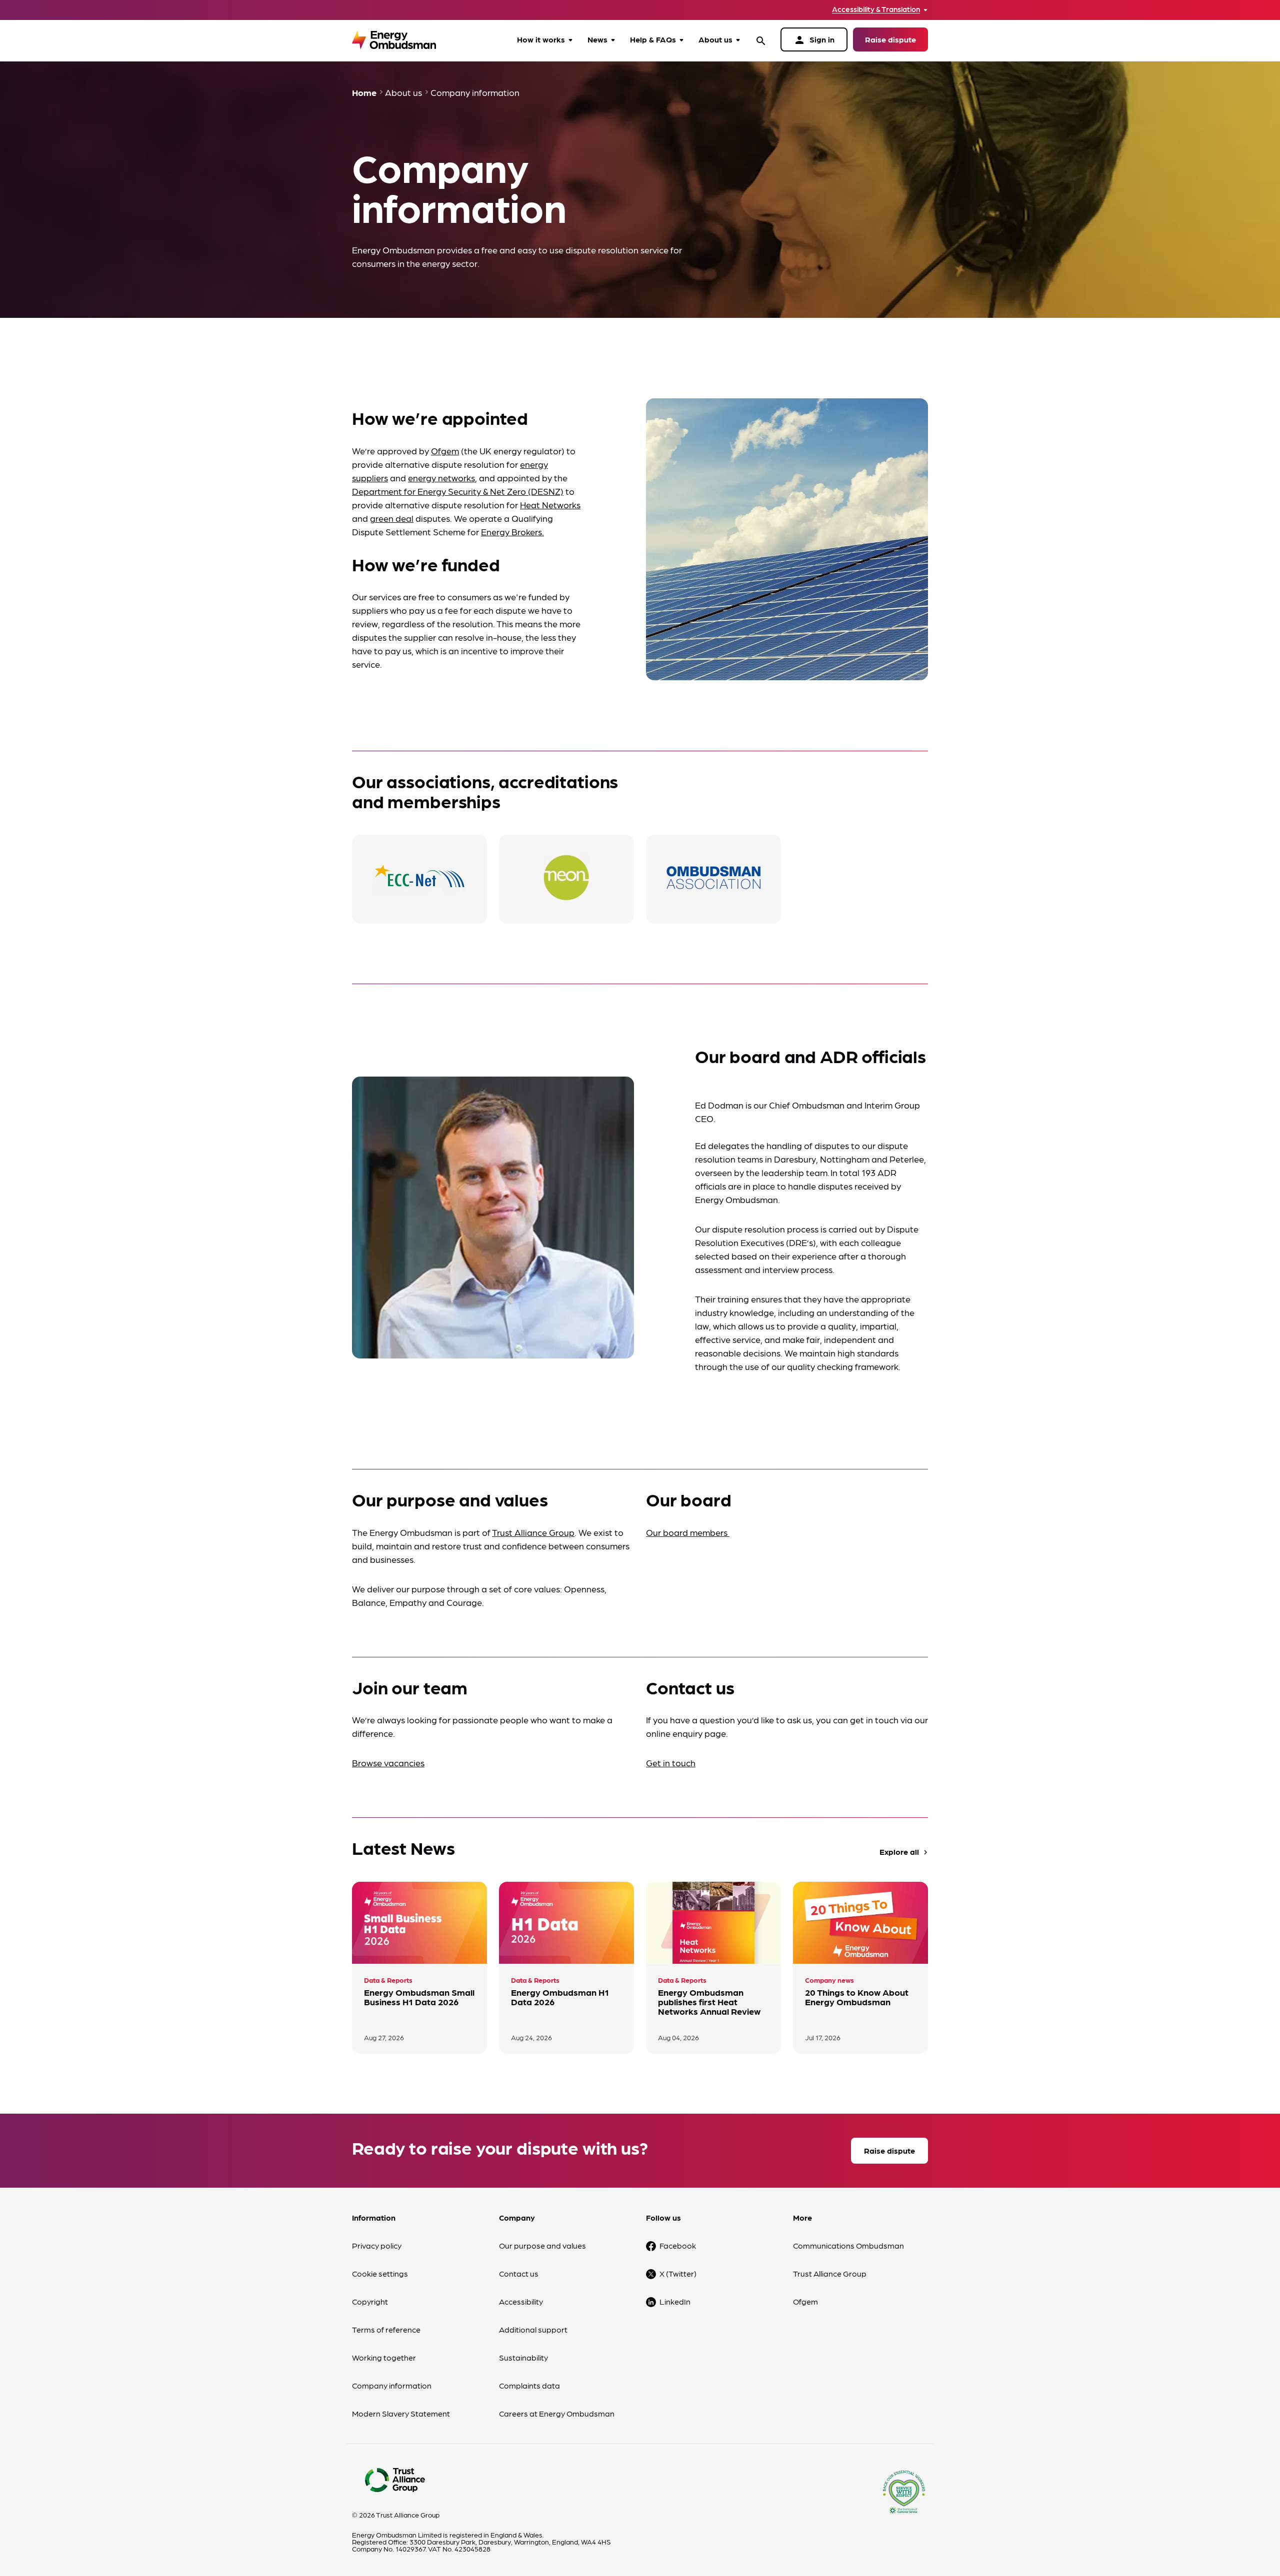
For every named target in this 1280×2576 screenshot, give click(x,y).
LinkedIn (675, 2301)
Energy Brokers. (512, 532)
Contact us (519, 2273)
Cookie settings (380, 2273)
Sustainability (523, 2357)
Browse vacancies (388, 1763)
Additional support (533, 2329)
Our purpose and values (542, 2245)
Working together (384, 2357)
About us (715, 39)
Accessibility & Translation (876, 9)
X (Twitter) (678, 2273)
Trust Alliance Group (533, 1532)
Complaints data (529, 2385)
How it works (541, 39)
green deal (392, 518)
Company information (392, 2385)
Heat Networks (550, 505)
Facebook (678, 2245)
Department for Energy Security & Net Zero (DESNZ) (458, 491)
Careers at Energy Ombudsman (557, 2413)
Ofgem (445, 451)
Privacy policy (377, 2245)
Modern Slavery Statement (401, 2413)
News (597, 39)
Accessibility (521, 2301)
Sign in (814, 40)
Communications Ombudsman (848, 2245)
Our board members (688, 1532)
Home (364, 92)
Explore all (905, 1852)
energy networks (441, 478)
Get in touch (671, 1763)
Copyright (370, 2301)
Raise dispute (890, 39)
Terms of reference (386, 2329)
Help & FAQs (653, 39)
